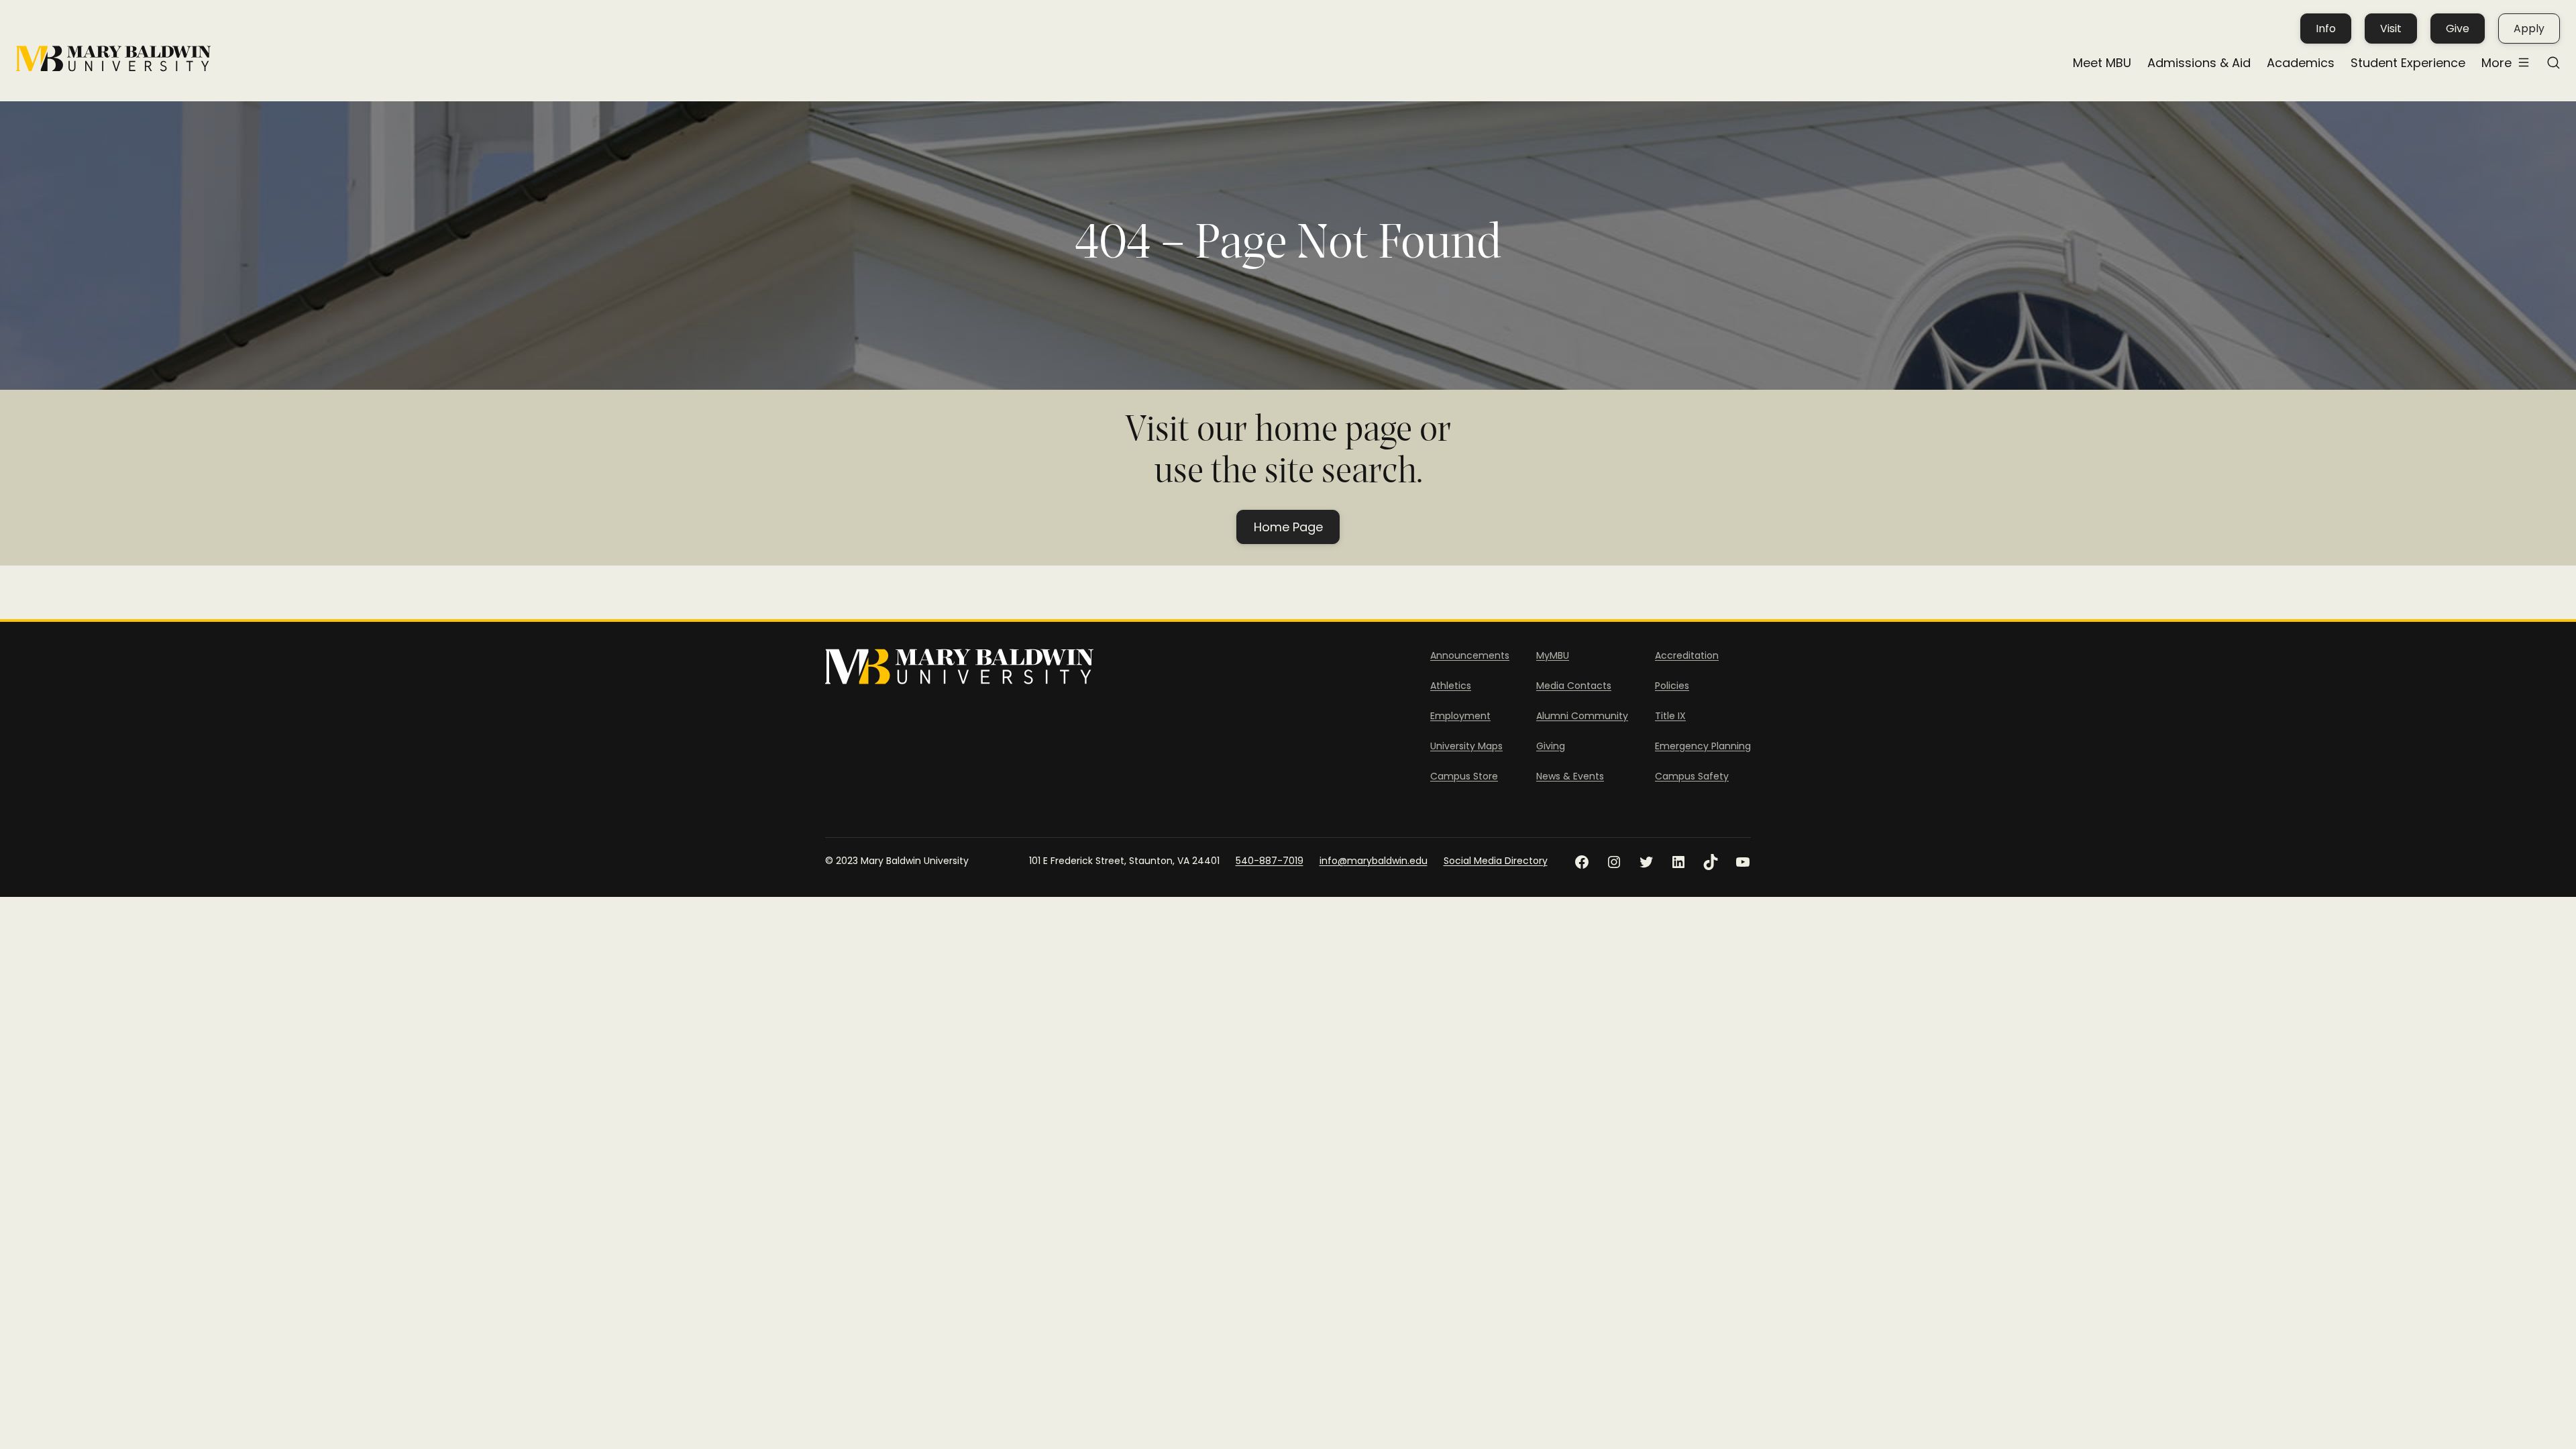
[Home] (113, 59)
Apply (2529, 29)
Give (2458, 29)
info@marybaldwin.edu (1374, 861)
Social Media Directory (1496, 861)
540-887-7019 (1270, 861)
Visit (2391, 29)
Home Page (1288, 527)
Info (2326, 29)
